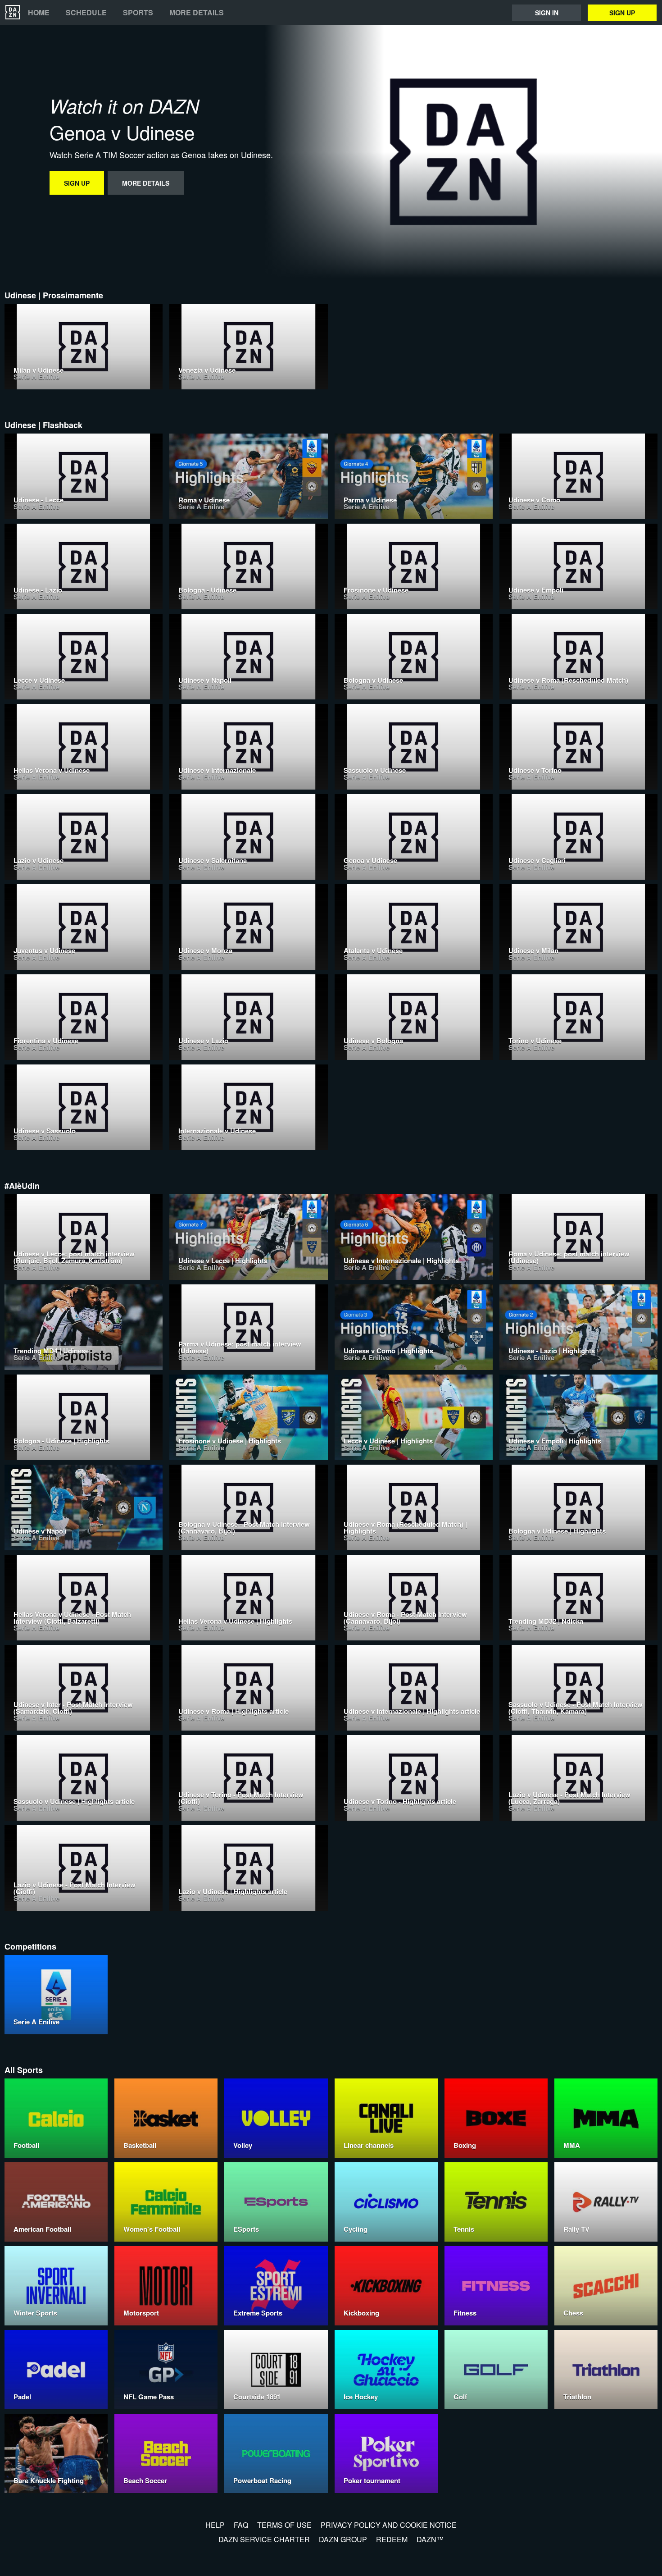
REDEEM (392, 2539)
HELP (215, 2525)
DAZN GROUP (343, 2539)
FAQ (241, 2525)
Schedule (86, 13)
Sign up (622, 13)
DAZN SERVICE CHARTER (264, 2539)
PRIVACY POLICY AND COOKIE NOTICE (389, 2525)
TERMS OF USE (284, 2525)
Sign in (547, 13)
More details (197, 13)
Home (39, 13)
